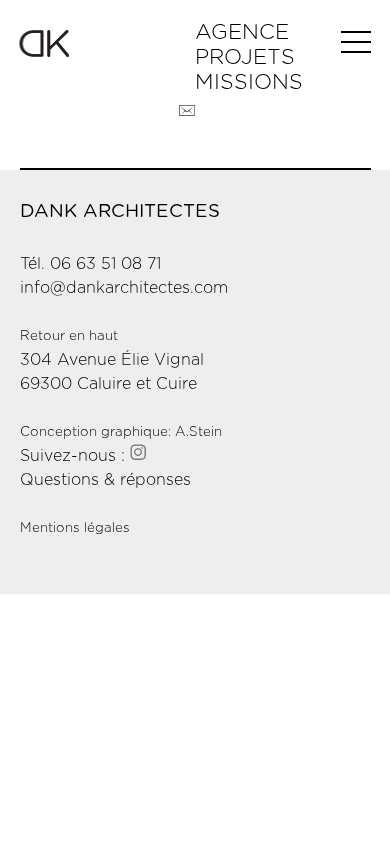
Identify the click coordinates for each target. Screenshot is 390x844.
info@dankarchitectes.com (124, 288)
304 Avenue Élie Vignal (112, 360)
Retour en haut (69, 336)
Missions (249, 82)
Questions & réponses (105, 480)
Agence (242, 32)
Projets (245, 57)
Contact (187, 111)
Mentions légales (75, 528)
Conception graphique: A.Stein (121, 432)
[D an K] (108, 43)
